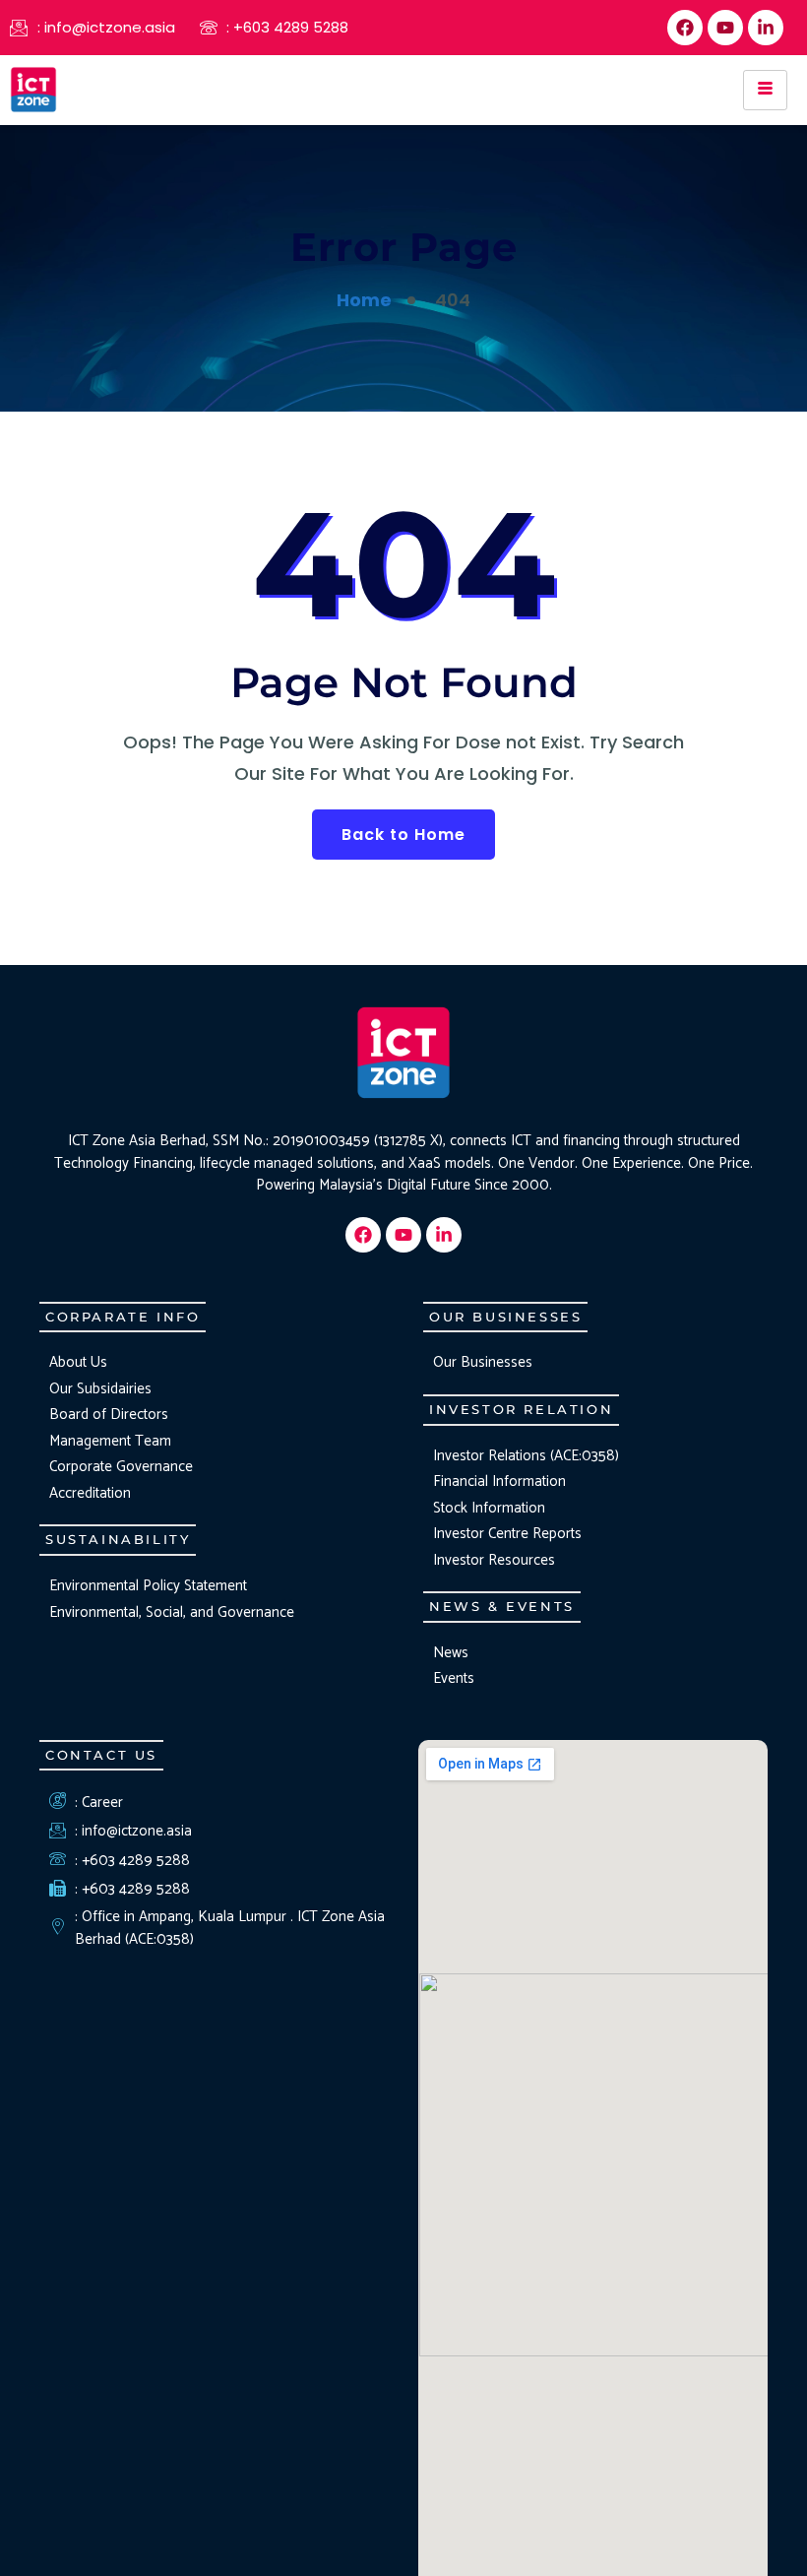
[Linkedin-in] (766, 28)
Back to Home (403, 835)
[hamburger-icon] (765, 90)
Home (364, 300)
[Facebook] (685, 28)
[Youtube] (725, 28)
